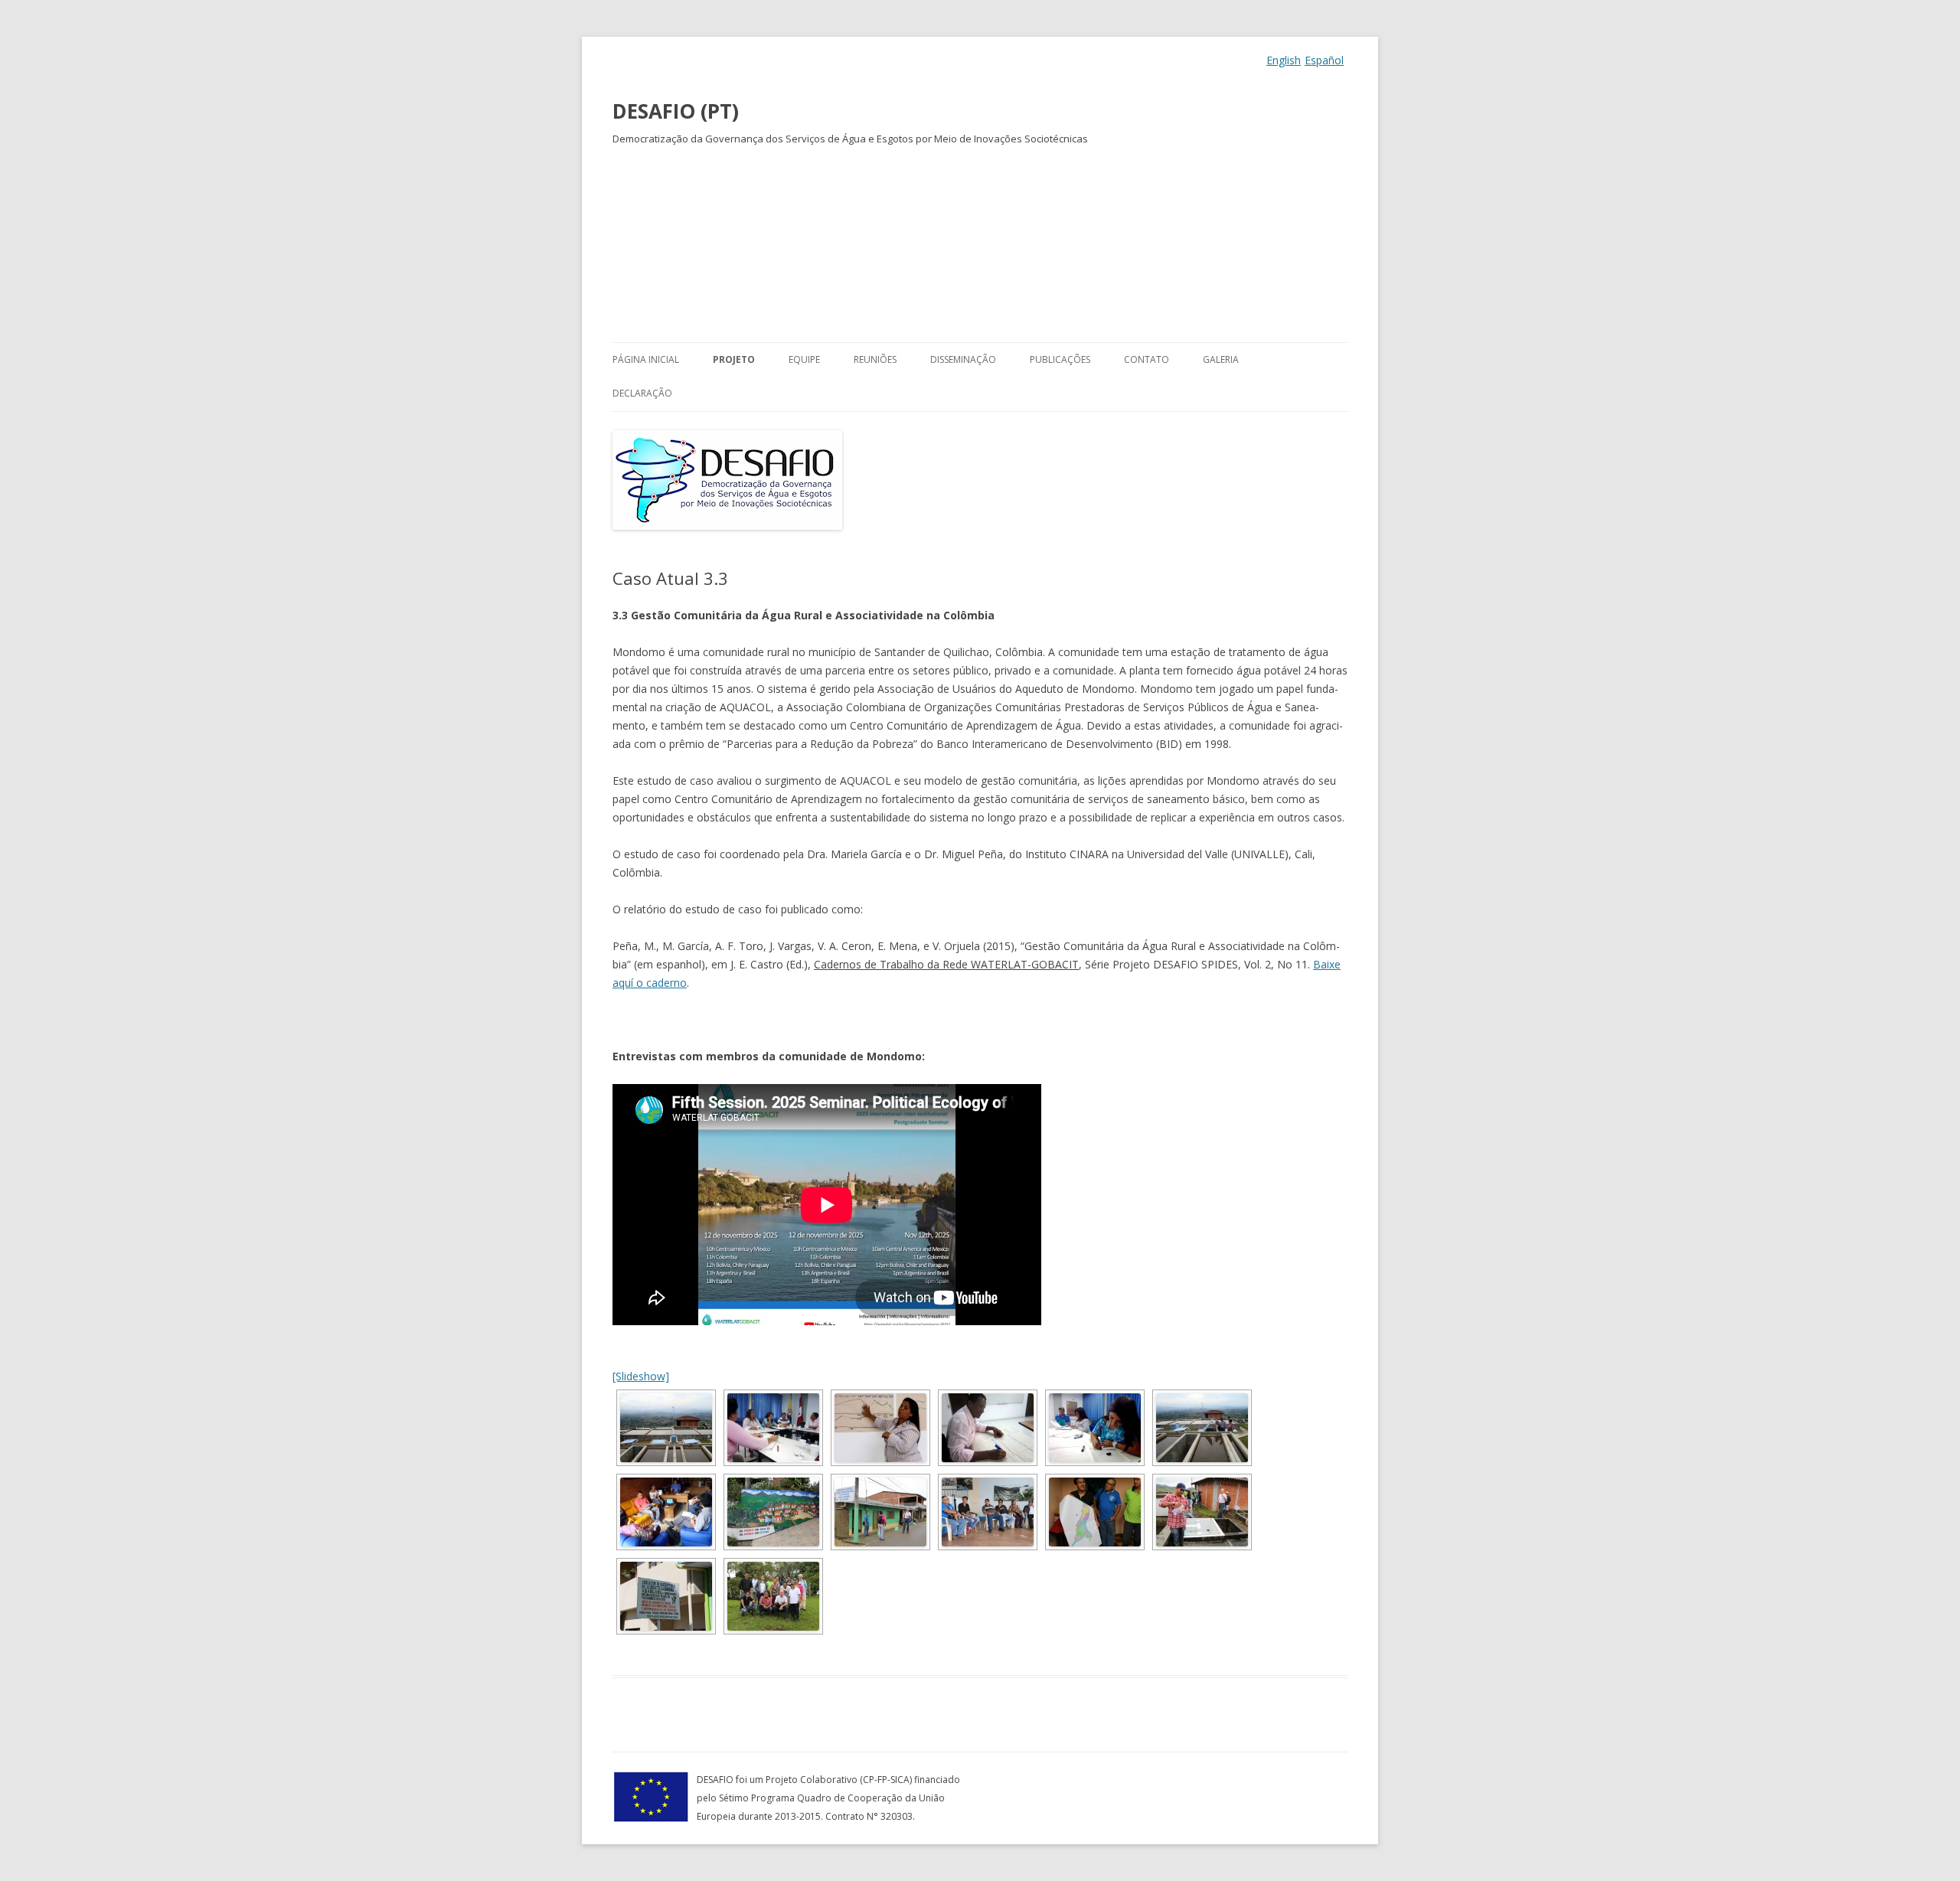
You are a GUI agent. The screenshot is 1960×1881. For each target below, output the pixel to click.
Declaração (642, 393)
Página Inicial (646, 359)
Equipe (804, 359)
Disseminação (963, 359)
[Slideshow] (641, 1376)
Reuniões (875, 359)
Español (1324, 60)
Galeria (1221, 359)
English (1284, 60)
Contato (1147, 359)
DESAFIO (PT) (676, 111)
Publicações (1060, 359)
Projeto (734, 359)
